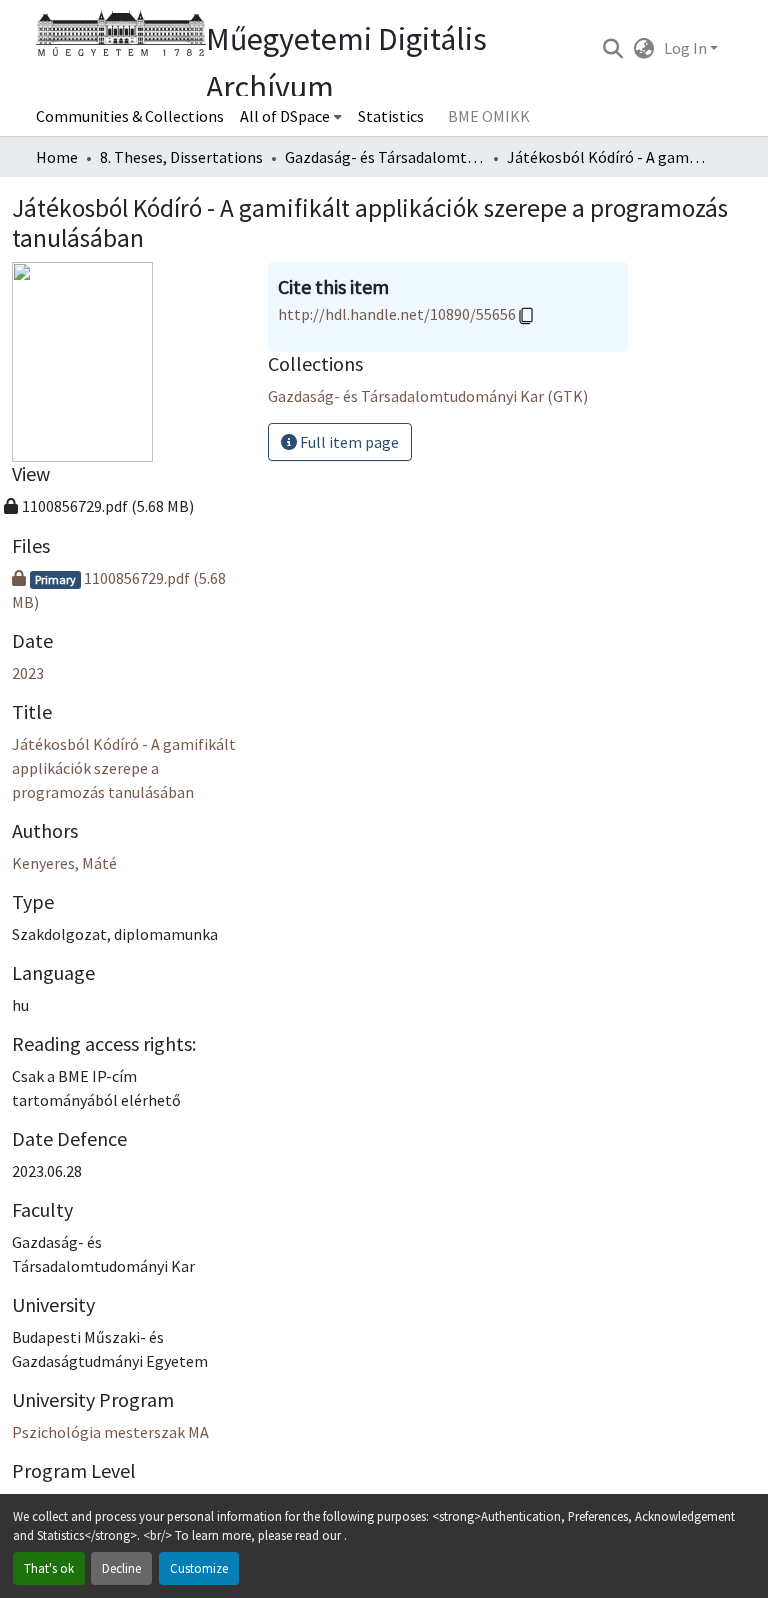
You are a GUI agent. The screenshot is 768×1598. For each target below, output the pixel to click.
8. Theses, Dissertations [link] (181, 157)
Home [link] (57, 157)
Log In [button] (687, 48)
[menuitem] (291, 116)
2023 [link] (28, 673)
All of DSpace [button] (285, 116)
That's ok (49, 1568)
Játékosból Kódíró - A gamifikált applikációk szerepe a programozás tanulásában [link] (124, 768)
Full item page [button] (348, 442)
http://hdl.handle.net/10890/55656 (397, 314)
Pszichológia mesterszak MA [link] (110, 1432)
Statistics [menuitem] (391, 116)
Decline (121, 1568)
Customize (199, 1568)
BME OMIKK (489, 116)
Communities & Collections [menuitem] (130, 116)
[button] (612, 48)
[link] (128, 590)
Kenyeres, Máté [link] (64, 863)
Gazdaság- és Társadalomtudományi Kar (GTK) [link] (385, 157)
